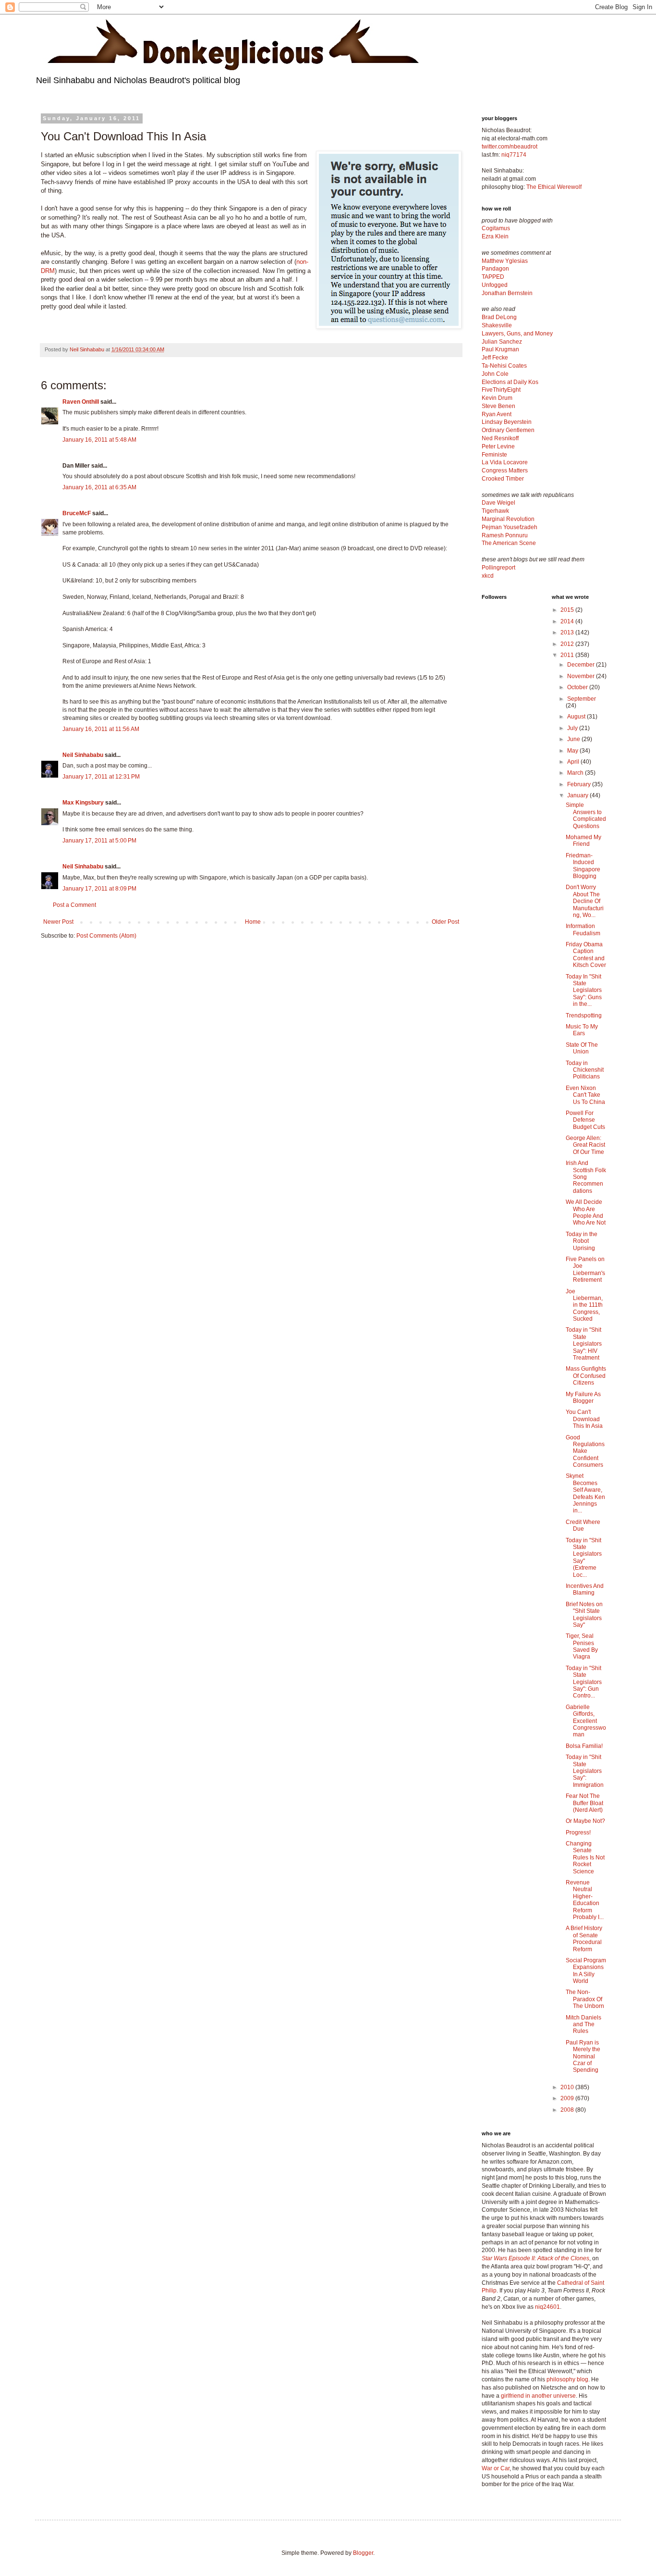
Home (253, 922)
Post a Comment (74, 905)
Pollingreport (498, 568)
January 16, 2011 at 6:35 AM (99, 487)
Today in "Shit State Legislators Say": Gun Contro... (584, 1682)
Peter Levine (498, 446)
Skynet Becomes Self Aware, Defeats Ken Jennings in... (585, 1493)
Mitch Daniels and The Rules (583, 2025)
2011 (568, 655)
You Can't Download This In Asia (584, 1419)
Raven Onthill (81, 402)
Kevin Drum (497, 398)
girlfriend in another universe (538, 2396)
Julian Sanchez (502, 342)
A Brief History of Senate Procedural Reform (584, 1938)
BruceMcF (77, 513)
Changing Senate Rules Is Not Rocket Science (585, 1858)
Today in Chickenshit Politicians (585, 1070)
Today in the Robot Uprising (582, 1241)
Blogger (363, 2553)
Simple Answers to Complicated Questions (586, 815)
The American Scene (509, 543)
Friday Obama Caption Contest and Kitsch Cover (586, 955)
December (582, 665)
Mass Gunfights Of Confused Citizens (586, 1376)
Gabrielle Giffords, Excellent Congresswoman (586, 1721)
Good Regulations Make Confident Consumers (585, 1451)
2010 (568, 2087)
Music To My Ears (582, 1030)
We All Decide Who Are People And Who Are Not (586, 1212)
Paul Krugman (500, 349)
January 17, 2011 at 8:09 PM (99, 889)
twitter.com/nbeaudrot (510, 147)
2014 (568, 621)
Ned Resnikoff (500, 438)
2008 (568, 2110)
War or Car (496, 2468)
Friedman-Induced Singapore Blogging (583, 866)
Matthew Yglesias (505, 261)
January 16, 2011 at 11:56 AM (101, 729)
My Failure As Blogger (583, 1398)
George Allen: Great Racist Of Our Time (585, 1145)
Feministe (494, 455)
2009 (568, 2098)
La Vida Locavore (505, 462)
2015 (568, 610)
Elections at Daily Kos (510, 382)
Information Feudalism (583, 929)
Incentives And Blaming (585, 1589)
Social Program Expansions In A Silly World (586, 1971)
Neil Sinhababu (83, 755)
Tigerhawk (495, 511)
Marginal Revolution (508, 519)
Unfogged (495, 285)
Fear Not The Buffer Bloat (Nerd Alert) (584, 1803)
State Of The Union (582, 1048)
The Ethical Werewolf (554, 187)
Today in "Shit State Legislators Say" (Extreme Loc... (584, 1558)
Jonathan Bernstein (507, 293)
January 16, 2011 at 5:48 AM (99, 440)
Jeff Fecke (495, 358)
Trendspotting (584, 1016)
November (582, 676)
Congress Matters (505, 471)
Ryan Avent (497, 414)
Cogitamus (496, 228)
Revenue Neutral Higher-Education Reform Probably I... (585, 1900)
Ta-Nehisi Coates (504, 366)
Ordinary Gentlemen (508, 430)
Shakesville (497, 325)
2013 (568, 632)
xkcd (488, 576)
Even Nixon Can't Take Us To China (585, 1095)
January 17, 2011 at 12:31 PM (101, 777)
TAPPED (493, 277)
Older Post (445, 922)
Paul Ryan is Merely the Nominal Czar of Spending (583, 2056)
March (576, 773)
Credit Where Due (583, 1525)
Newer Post (58, 922)
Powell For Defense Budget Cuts (585, 1120)
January (578, 795)
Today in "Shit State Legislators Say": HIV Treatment (584, 1344)
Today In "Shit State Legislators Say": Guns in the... (584, 991)
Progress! (578, 1833)
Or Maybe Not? (585, 1821)
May (573, 751)
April (574, 762)
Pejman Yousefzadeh (510, 527)
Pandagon (495, 269)
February (580, 784)
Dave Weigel (498, 503)
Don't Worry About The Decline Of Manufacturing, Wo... (585, 901)
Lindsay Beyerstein (507, 422)
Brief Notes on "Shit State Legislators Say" (584, 1615)
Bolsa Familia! (584, 1746)
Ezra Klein (495, 236)
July (573, 728)
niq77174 (514, 155)
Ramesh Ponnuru (505, 535)
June (574, 739)
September (582, 699)
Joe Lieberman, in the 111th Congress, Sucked (584, 1305)
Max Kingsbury (83, 803)
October (578, 687)
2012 (568, 644)
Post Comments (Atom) (106, 936)
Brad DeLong (499, 317)
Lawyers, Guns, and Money (517, 334)
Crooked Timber (503, 479)
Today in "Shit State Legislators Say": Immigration (585, 1771)
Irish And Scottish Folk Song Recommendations (586, 1177)
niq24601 (547, 2307)
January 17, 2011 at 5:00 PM (99, 841)
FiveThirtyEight (501, 390)
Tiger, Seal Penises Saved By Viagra (582, 1646)
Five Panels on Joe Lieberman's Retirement (585, 1269)
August (577, 717)
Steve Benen (498, 406)
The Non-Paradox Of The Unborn (585, 1999)
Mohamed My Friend (583, 841)
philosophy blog (567, 2379)
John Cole (495, 374)
